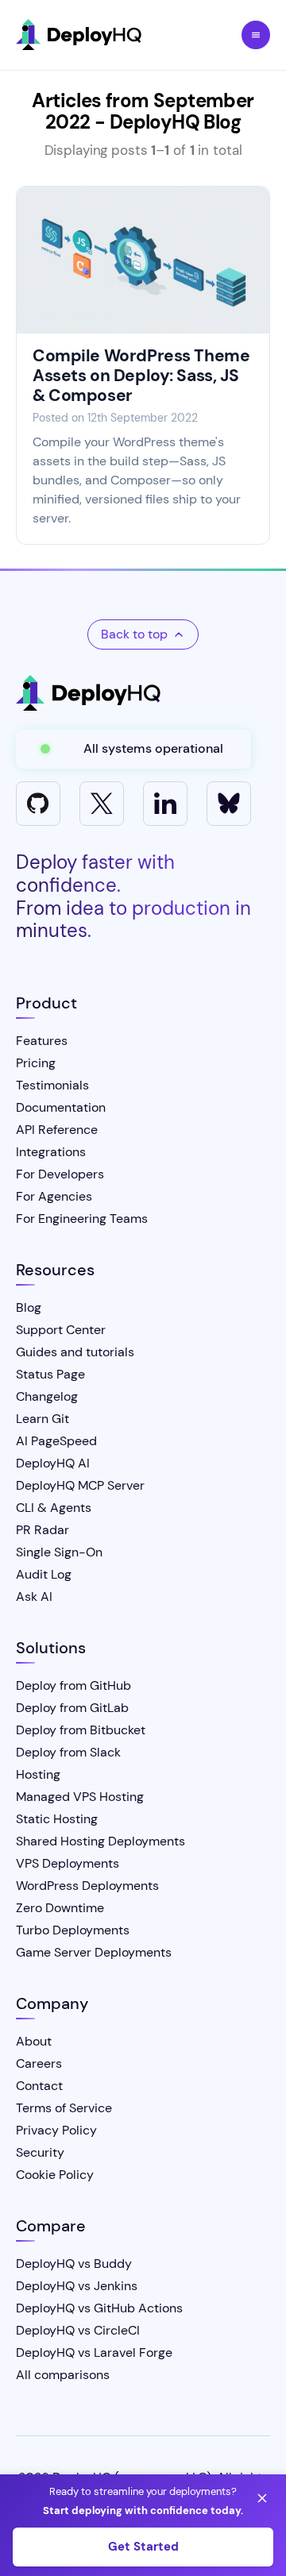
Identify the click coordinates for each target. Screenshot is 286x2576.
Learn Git (43, 1419)
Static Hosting (57, 1819)
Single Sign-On (59, 1552)
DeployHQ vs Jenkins (77, 2286)
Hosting (38, 1774)
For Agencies (54, 1196)
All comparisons (63, 2375)
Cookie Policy (55, 2175)
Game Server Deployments (94, 1952)
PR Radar (43, 1530)
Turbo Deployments (73, 1930)
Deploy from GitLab (72, 1708)
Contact (39, 2086)
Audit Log (44, 1574)
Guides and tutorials (75, 1352)
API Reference (57, 1130)
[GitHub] (38, 804)
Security (40, 2152)
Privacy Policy (56, 2130)
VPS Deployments (68, 1863)
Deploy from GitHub (73, 1685)
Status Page (50, 1374)
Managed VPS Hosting (80, 1797)
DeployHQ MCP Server (80, 1485)
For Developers (60, 1174)
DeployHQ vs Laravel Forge (94, 2352)
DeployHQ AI (53, 1463)
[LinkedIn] (165, 804)
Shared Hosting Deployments (100, 1841)
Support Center (61, 1330)
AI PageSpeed (56, 1441)
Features (42, 1041)
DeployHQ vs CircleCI (78, 2330)
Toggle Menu (256, 35)
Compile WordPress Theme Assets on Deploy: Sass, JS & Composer (141, 376)
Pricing (36, 1063)
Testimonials (52, 1085)
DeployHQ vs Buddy (74, 2264)
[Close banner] (262, 2498)
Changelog (47, 1396)
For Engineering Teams (82, 1219)
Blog (29, 1307)
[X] (102, 804)
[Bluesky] (229, 804)
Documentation (61, 1107)
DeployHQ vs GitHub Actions (99, 2308)
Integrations (51, 1152)
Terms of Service (64, 2108)
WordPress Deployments (87, 1886)
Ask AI (34, 1597)
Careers (39, 2063)
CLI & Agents (54, 1508)
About (34, 2041)
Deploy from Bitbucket (81, 1730)
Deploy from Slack (68, 1752)
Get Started (143, 2547)
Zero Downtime (60, 1908)
